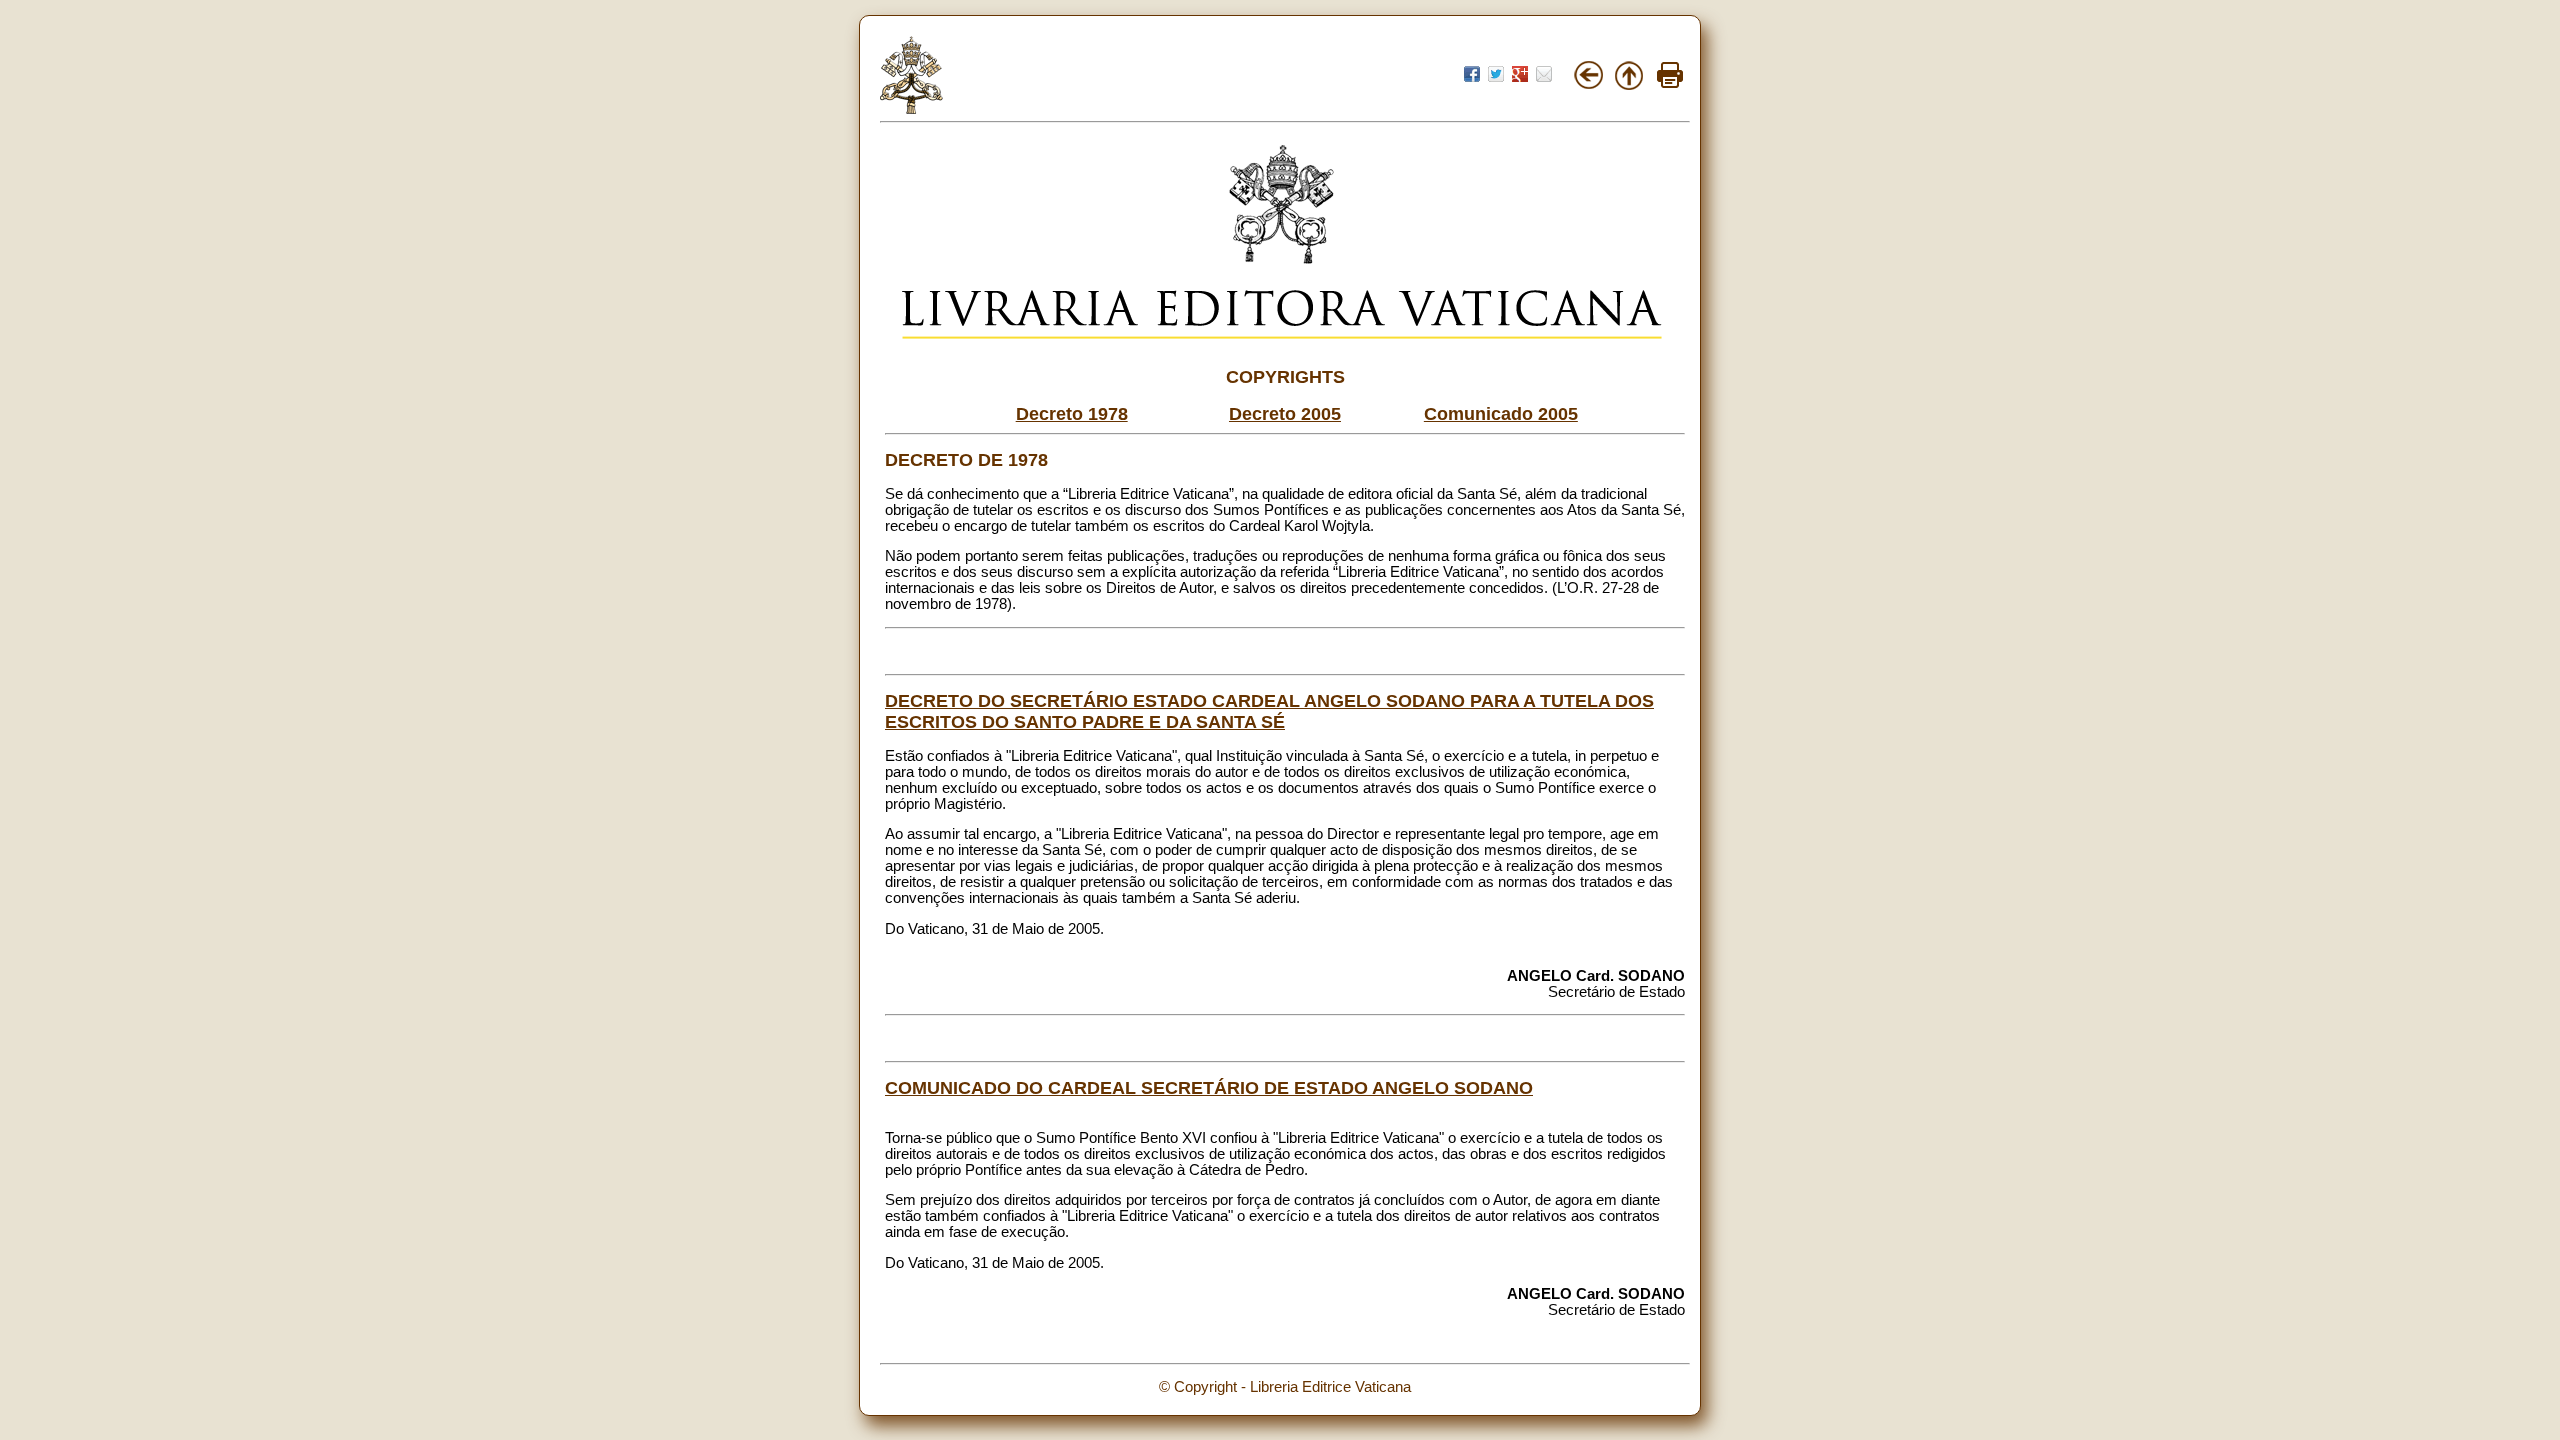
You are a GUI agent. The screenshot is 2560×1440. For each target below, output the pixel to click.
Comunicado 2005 (1501, 414)
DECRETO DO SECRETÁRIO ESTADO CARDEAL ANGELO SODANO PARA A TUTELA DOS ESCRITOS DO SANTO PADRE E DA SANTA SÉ (1269, 711)
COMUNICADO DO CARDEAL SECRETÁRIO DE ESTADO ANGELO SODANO (1209, 1088)
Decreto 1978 (1072, 414)
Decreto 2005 (1285, 414)
